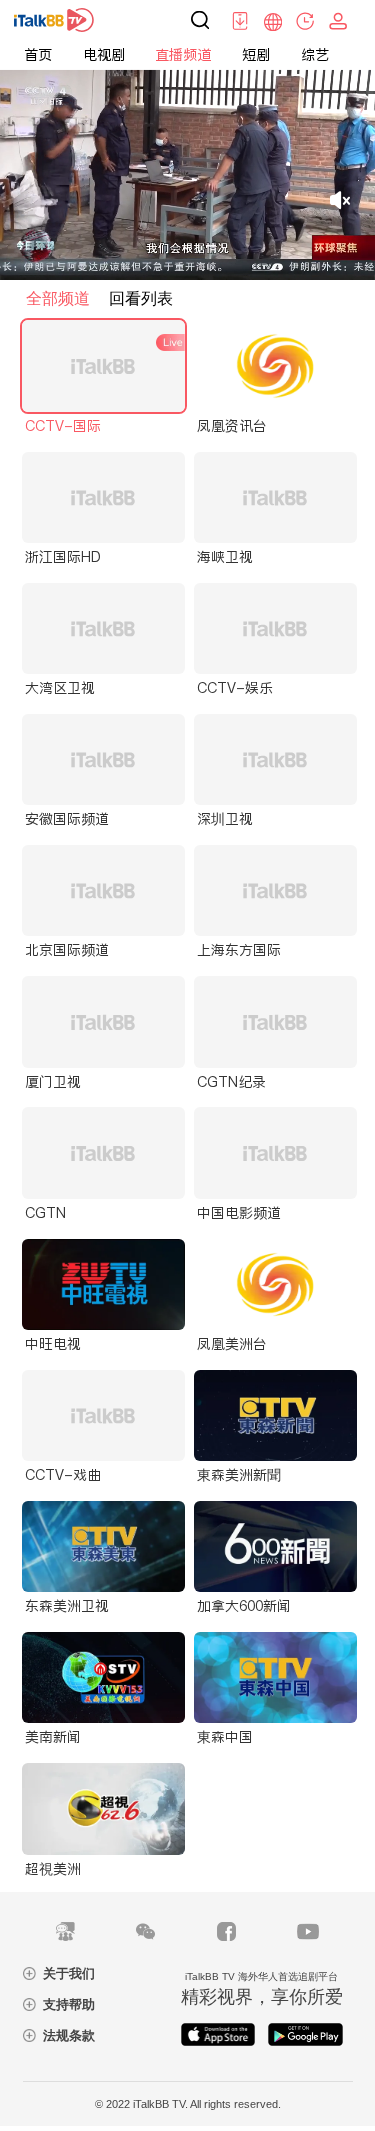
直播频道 (183, 55)
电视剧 (104, 55)
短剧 (256, 55)
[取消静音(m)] (340, 200)
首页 (38, 55)
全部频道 (58, 298)
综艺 (315, 55)
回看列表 (141, 298)
